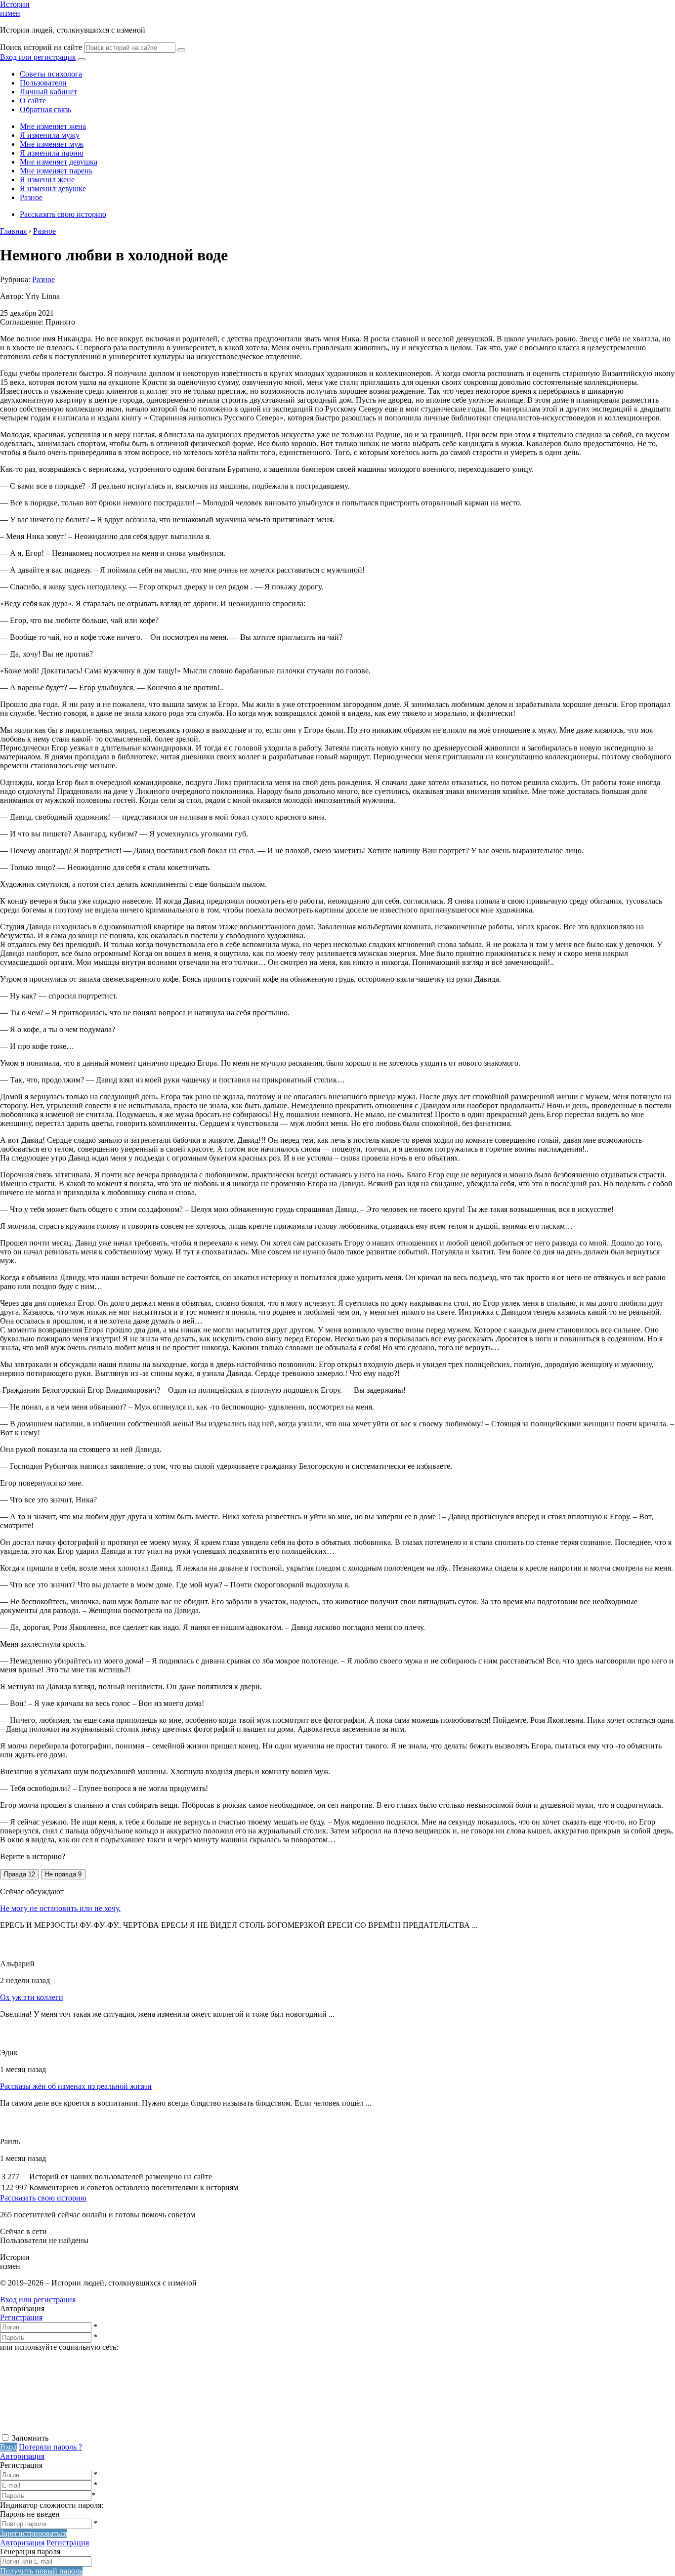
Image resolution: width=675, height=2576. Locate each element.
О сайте (33, 101)
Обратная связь (45, 109)
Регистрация (21, 2317)
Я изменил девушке (53, 188)
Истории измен (15, 9)
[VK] (74, 2428)
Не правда (63, 1874)
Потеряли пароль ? (50, 2447)
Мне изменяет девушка (59, 162)
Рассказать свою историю (63, 214)
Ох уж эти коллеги (32, 1997)
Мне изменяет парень (56, 171)
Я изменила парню (52, 153)
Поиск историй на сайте (41, 47)
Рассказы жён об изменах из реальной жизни (76, 2086)
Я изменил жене (47, 180)
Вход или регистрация (38, 57)
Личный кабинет (48, 92)
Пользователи (43, 83)
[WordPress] (376, 2428)
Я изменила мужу (50, 135)
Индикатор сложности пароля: (52, 2505)
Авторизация (22, 2456)
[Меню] (82, 60)
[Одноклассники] (225, 2428)
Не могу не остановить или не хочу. (60, 1908)
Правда (20, 1874)
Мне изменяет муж (52, 144)
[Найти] (181, 50)
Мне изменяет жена (53, 126)
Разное (31, 197)
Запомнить (30, 2438)
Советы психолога (51, 74)
